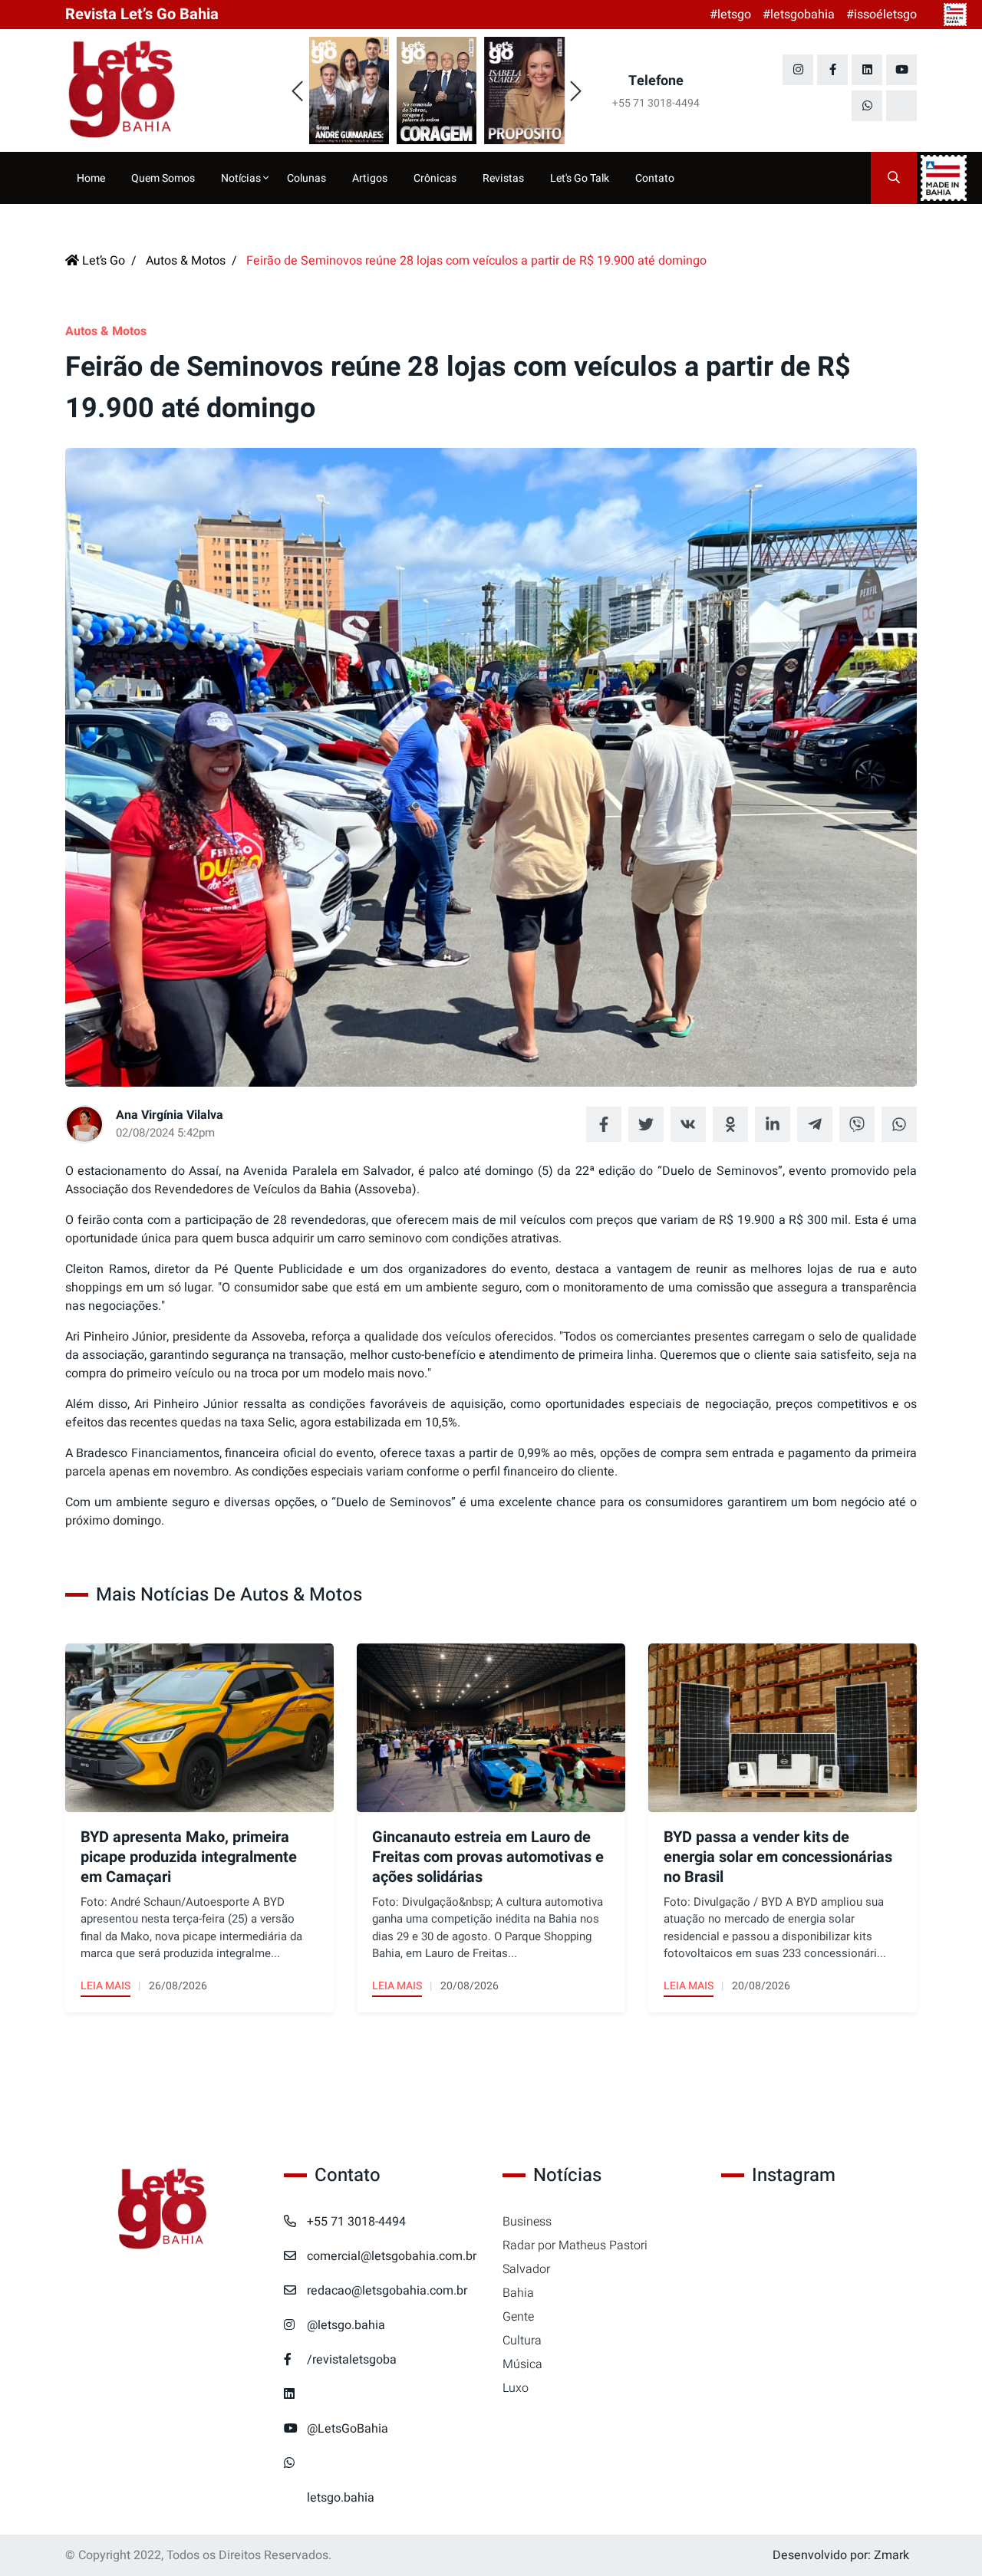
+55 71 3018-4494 (356, 2222)
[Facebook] (832, 70)
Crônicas (435, 178)
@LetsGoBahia (348, 2429)
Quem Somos (163, 178)
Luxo (516, 2388)
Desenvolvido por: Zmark (841, 2555)
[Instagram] (798, 70)
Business (527, 2222)
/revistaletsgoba (352, 2360)
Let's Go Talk (580, 178)
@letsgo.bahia (346, 2325)
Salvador (526, 2269)
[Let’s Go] (163, 2210)
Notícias (242, 178)
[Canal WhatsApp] (867, 106)
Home (91, 178)
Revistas (503, 178)
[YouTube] (901, 70)
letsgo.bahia (341, 2498)
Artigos (370, 178)
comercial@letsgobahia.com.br (392, 2256)
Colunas (306, 178)
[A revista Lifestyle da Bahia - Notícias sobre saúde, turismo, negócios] (163, 90)
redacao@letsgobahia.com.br (387, 2291)
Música (522, 2364)
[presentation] (297, 92)
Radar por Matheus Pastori (575, 2245)
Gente (518, 2317)
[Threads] (901, 106)
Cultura (522, 2341)
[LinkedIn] (867, 70)
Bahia (518, 2293)
